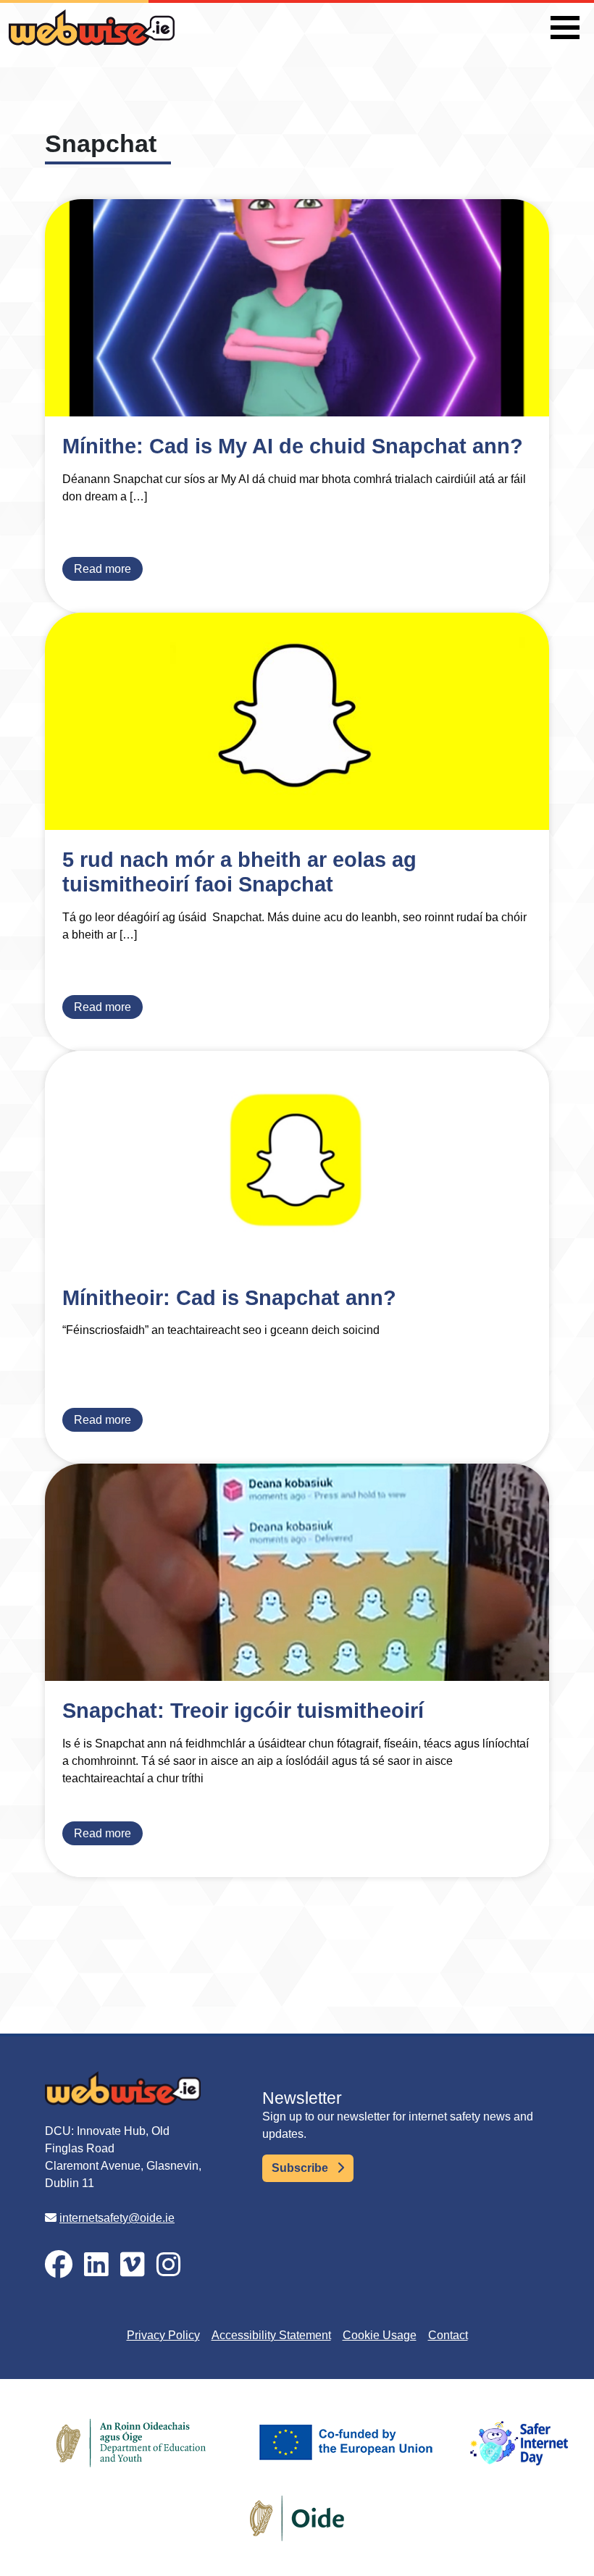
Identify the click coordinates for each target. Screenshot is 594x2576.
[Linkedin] (96, 2265)
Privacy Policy (163, 2335)
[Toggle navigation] (565, 28)
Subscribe (301, 2168)
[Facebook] (59, 2265)
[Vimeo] (133, 2265)
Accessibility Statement (271, 2335)
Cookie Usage (380, 2335)
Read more (103, 569)
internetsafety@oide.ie (117, 2218)
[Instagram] (169, 2265)
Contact (448, 2335)
